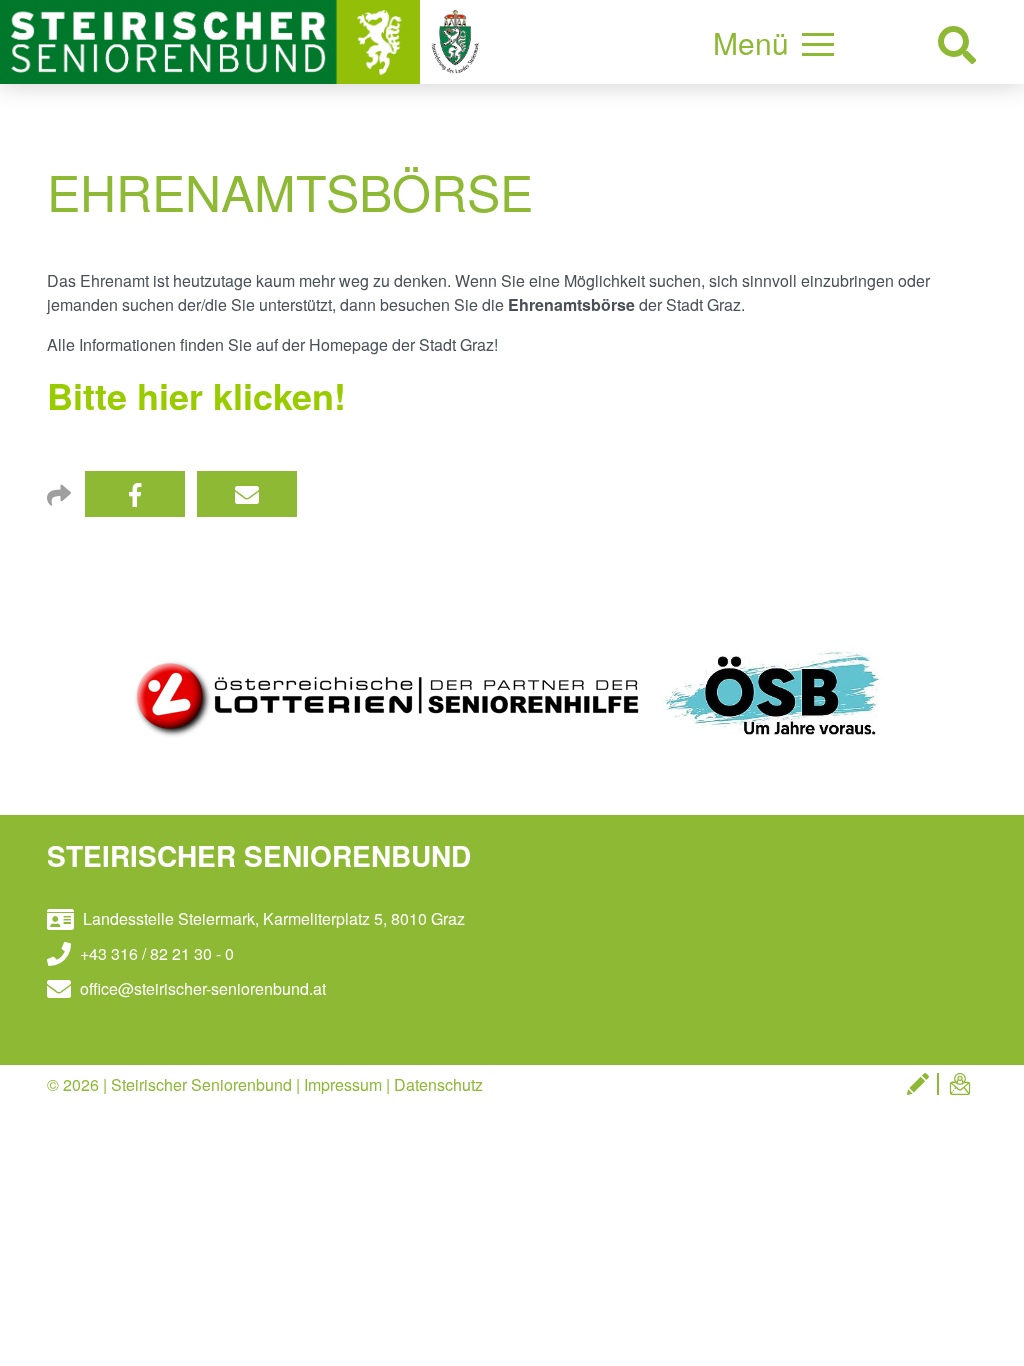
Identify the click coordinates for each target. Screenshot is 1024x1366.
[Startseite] (212, 39)
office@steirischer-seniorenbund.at (201, 988)
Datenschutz (438, 1084)
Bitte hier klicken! (196, 395)
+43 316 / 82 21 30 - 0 (155, 953)
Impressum (343, 1084)
